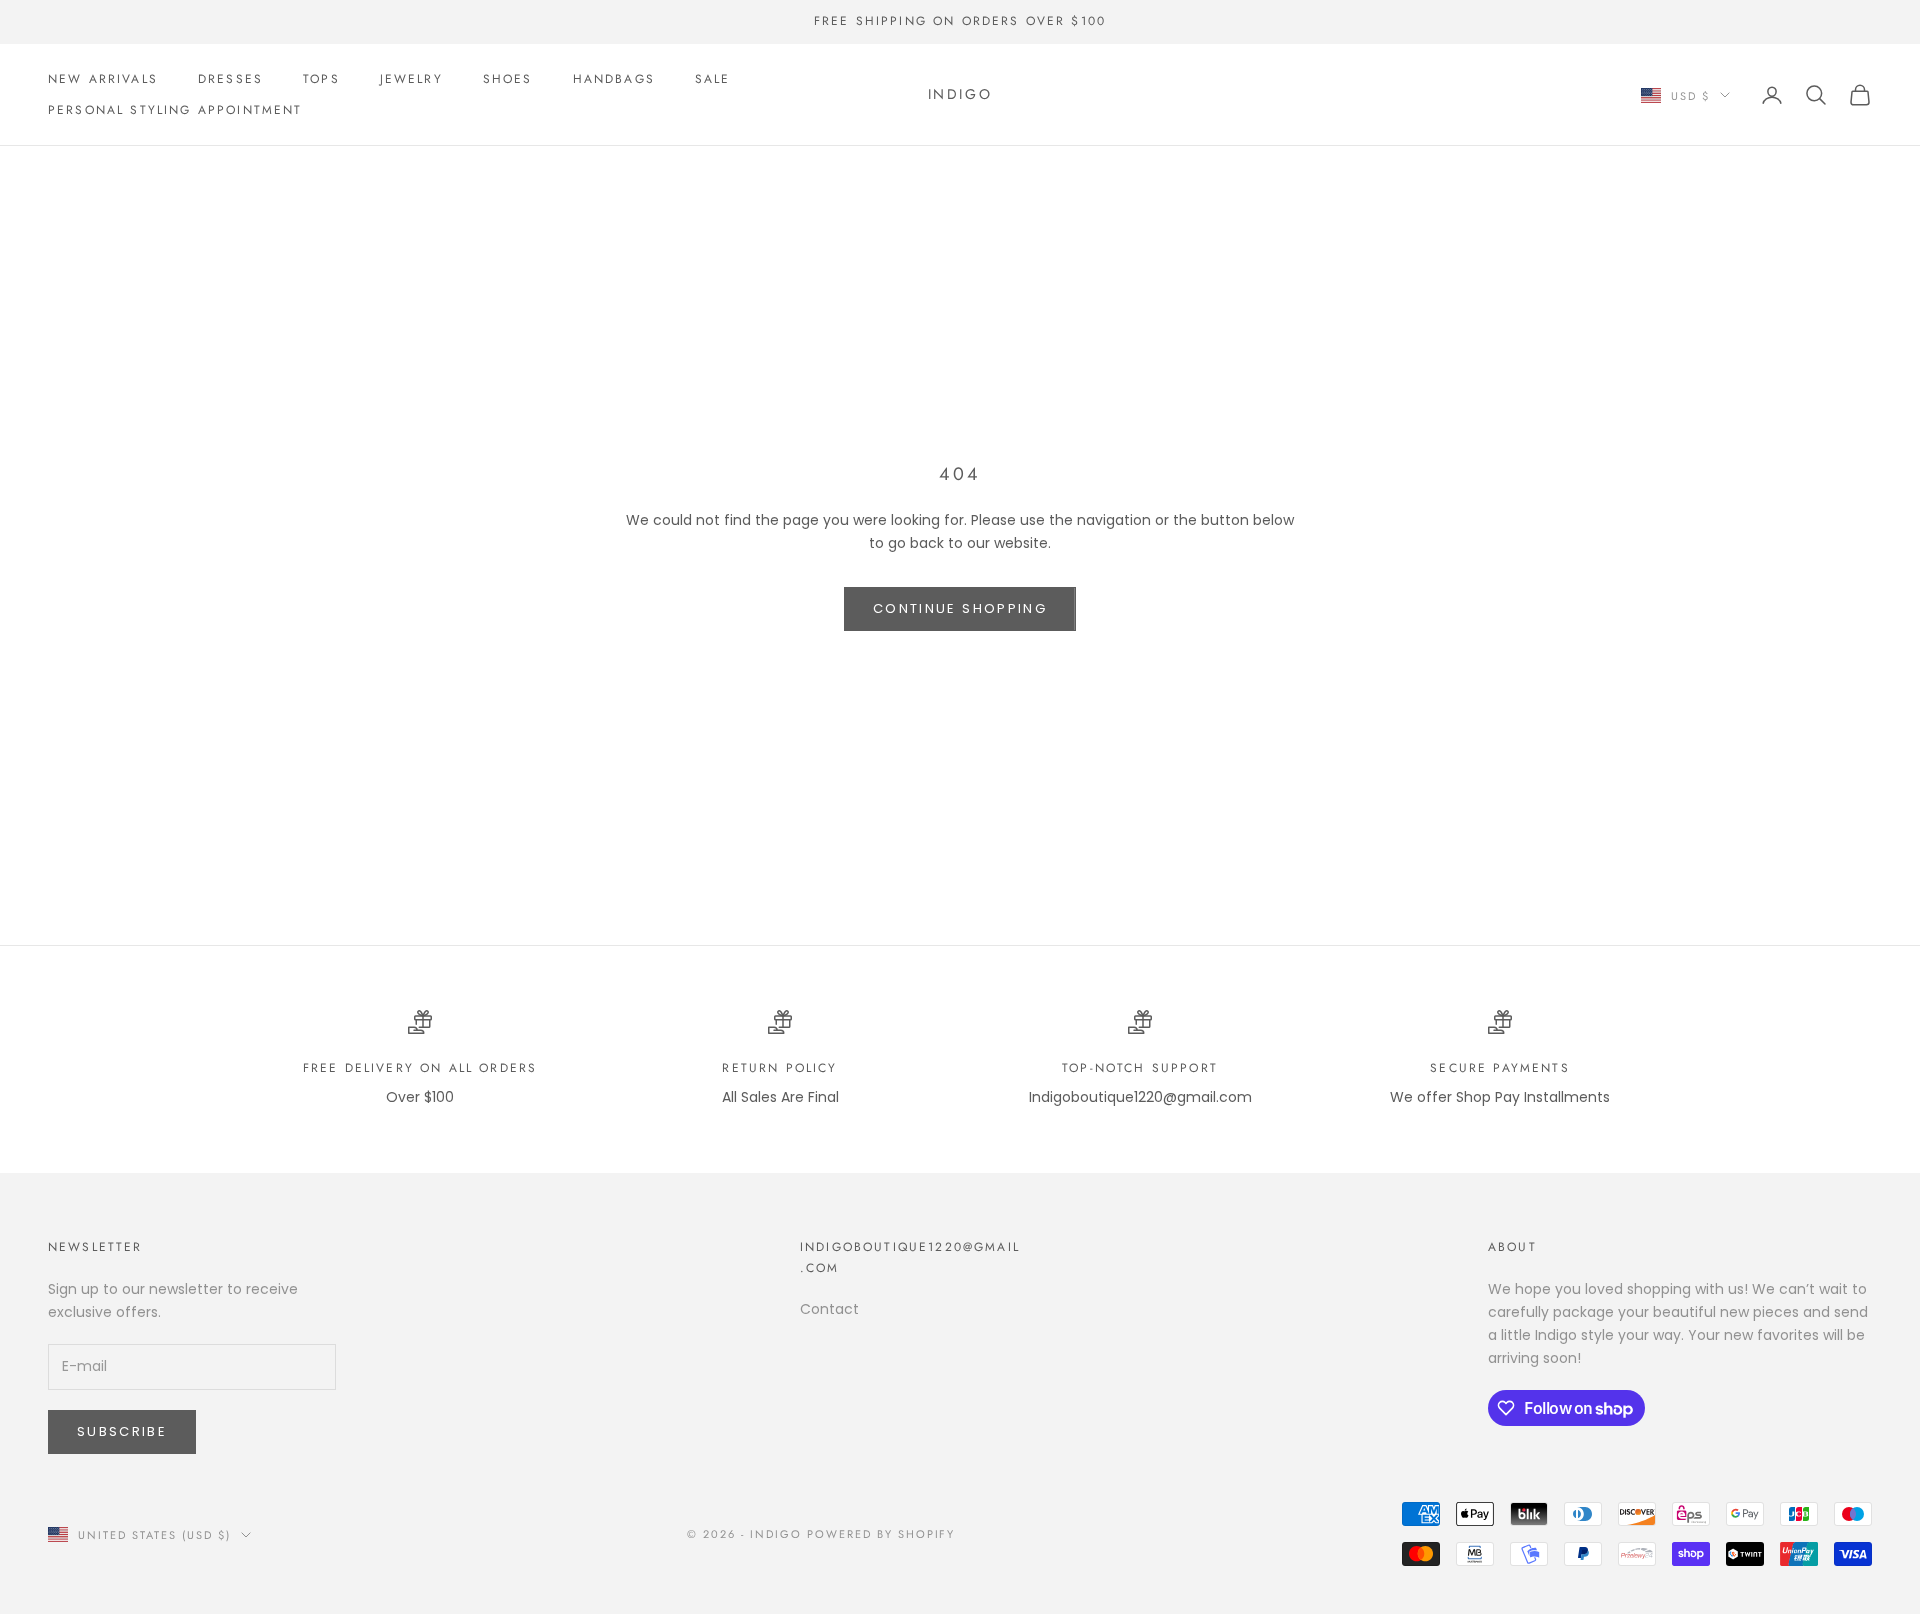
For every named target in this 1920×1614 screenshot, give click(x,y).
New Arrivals (103, 79)
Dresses (230, 79)
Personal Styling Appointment (175, 110)
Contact (829, 1309)
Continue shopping (960, 608)
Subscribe (122, 1431)
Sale (713, 79)
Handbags (614, 79)
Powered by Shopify (881, 1534)
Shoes (508, 79)
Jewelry (411, 79)
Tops (321, 79)
